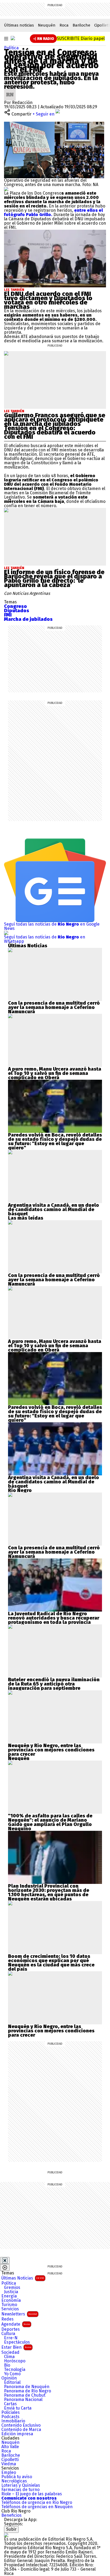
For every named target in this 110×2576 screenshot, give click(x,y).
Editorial (12, 2382)
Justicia (11, 2292)
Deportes (11, 2329)
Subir (11, 2529)
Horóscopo (15, 2361)
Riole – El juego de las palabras (32, 2494)
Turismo (9, 2305)
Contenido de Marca (21, 2430)
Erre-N (11, 2338)
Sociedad (10, 2352)
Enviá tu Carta (18, 2408)
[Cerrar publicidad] (5, 2261)
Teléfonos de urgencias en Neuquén (37, 2507)
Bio (7, 2365)
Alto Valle (10, 2447)
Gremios (12, 2288)
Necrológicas (14, 2481)
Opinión (9, 2378)
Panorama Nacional (23, 2400)
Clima (9, 2357)
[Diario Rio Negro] (6, 2535)
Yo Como (12, 2374)
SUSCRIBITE (81, 38)
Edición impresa (17, 2434)
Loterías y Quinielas (21, 2485)
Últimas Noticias (23, 2278)
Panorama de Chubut (25, 2395)
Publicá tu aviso (17, 2477)
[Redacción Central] (10, 91)
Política (11, 48)
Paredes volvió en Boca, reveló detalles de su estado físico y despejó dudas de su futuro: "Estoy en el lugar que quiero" (55, 1141)
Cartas (10, 2404)
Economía (11, 2300)
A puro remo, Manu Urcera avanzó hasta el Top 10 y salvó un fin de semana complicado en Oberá (55, 1073)
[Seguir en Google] (6, 189)
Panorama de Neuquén (27, 2387)
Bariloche (81, 25)
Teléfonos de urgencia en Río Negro (37, 2503)
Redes (7, 2319)
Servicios (10, 2309)
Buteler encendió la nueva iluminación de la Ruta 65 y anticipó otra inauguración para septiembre (54, 1684)
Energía (9, 2296)
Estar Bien (16, 2347)
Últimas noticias (19, 25)
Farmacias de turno (20, 2490)
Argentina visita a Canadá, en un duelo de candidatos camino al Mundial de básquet (54, 1209)
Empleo (9, 2473)
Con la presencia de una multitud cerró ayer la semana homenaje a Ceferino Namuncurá (54, 1007)
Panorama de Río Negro (27, 2391)
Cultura (8, 2334)
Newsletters (19, 2314)
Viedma (9, 2464)
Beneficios (11, 2515)
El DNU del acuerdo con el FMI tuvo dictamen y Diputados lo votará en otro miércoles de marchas (48, 300)
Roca (64, 25)
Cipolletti (10, 2460)
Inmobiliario (13, 2421)
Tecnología (15, 2370)
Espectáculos (17, 2342)
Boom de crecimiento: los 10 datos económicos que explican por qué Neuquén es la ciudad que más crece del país (51, 1963)
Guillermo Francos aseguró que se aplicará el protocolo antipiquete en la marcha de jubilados (55, 420)
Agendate (16, 2324)
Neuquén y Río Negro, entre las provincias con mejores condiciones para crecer (51, 1750)
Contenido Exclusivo (21, 2425)
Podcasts (10, 2417)
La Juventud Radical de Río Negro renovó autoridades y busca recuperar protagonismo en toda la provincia (54, 1618)
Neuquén (47, 25)
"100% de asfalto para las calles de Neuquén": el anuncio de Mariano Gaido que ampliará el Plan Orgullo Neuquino (50, 1822)
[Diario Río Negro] (13, 38)
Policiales (11, 2412)
